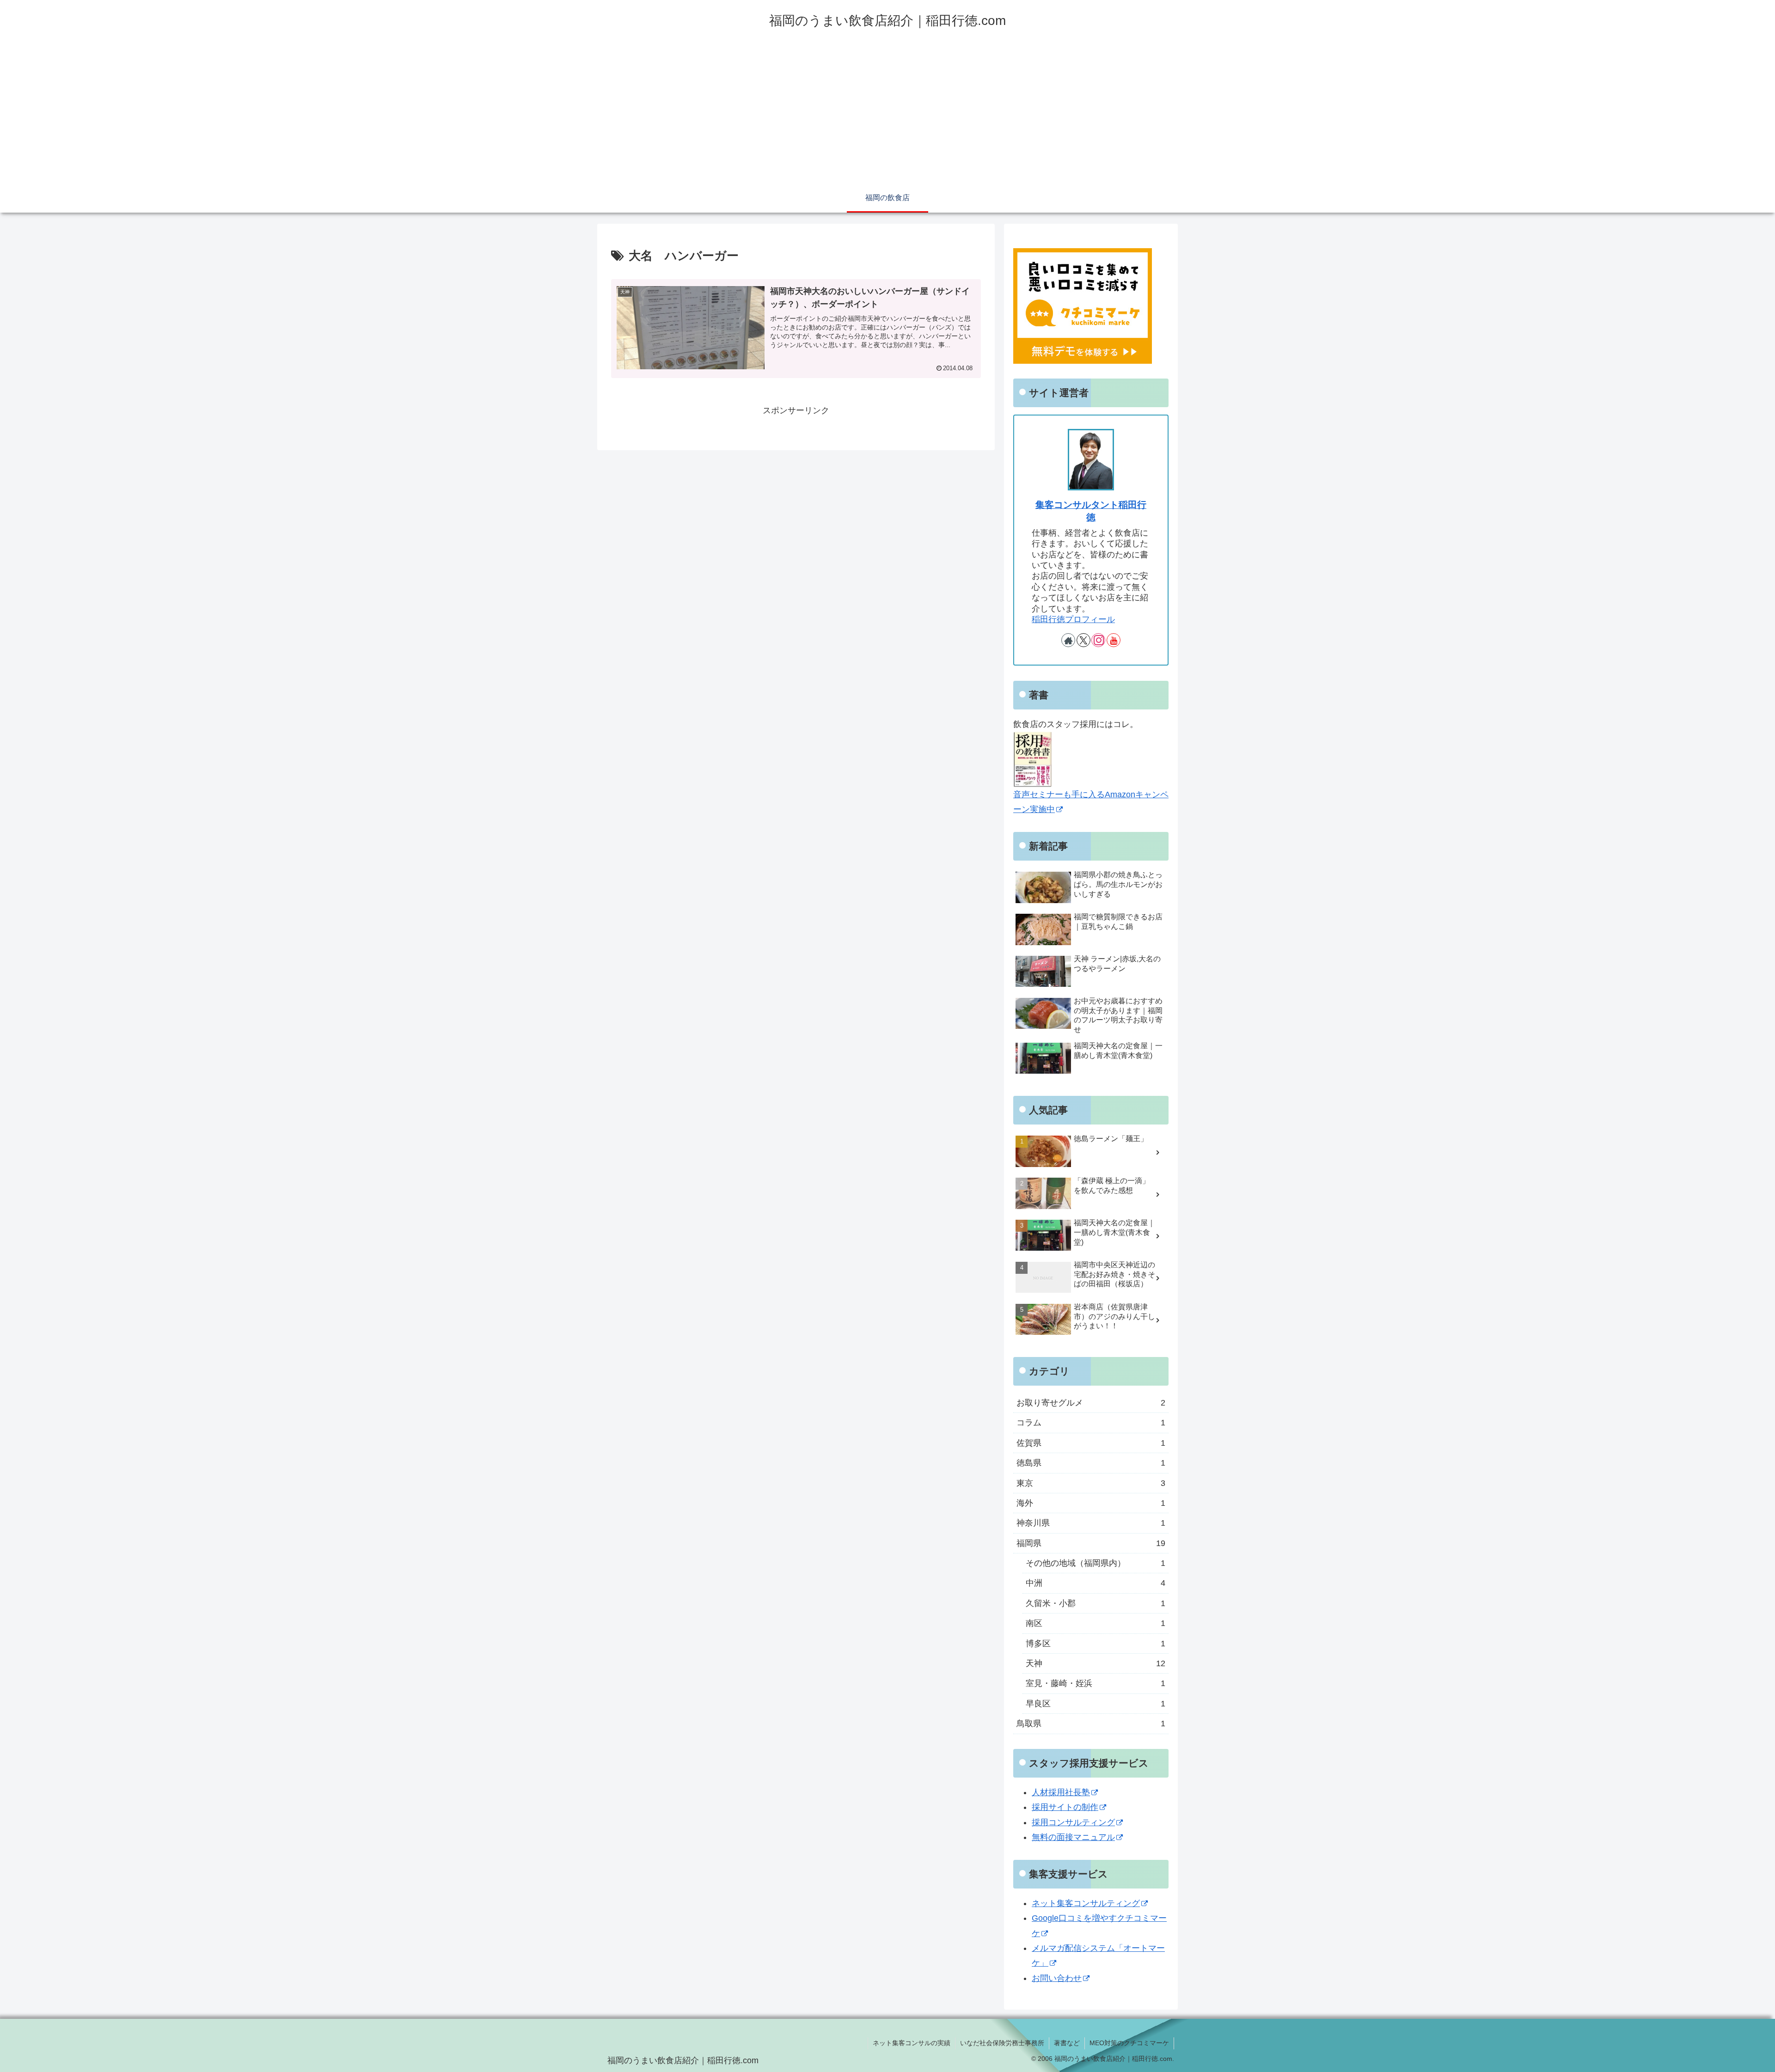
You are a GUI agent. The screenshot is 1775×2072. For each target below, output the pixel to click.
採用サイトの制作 (1065, 1807)
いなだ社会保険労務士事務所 (1002, 2043)
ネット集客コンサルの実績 (912, 2043)
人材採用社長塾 (1061, 1792)
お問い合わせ (1057, 1978)
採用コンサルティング (1073, 1822)
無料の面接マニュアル (1073, 1837)
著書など (1067, 2043)
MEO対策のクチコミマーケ (1129, 2043)
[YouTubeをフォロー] (1114, 640)
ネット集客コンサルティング (1086, 1903)
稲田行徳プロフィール (1073, 619)
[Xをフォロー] (1083, 640)
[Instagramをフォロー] (1098, 640)
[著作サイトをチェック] (1068, 640)
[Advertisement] (887, 116)
